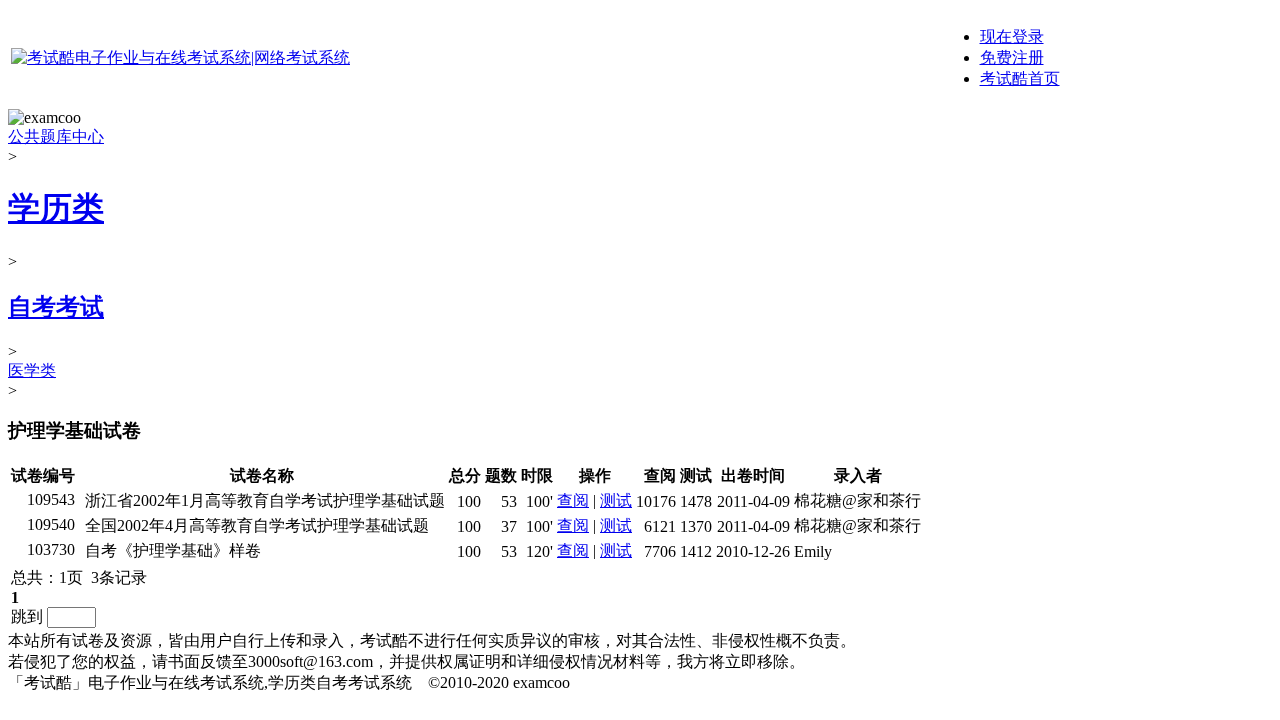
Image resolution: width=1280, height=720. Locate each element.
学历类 (56, 208)
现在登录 (1012, 36)
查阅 (573, 500)
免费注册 (1012, 57)
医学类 (32, 370)
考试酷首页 (1020, 78)
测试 (616, 500)
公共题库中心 (56, 136)
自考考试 (56, 307)
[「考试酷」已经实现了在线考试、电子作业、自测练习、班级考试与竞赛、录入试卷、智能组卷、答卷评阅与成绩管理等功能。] (180, 57)
